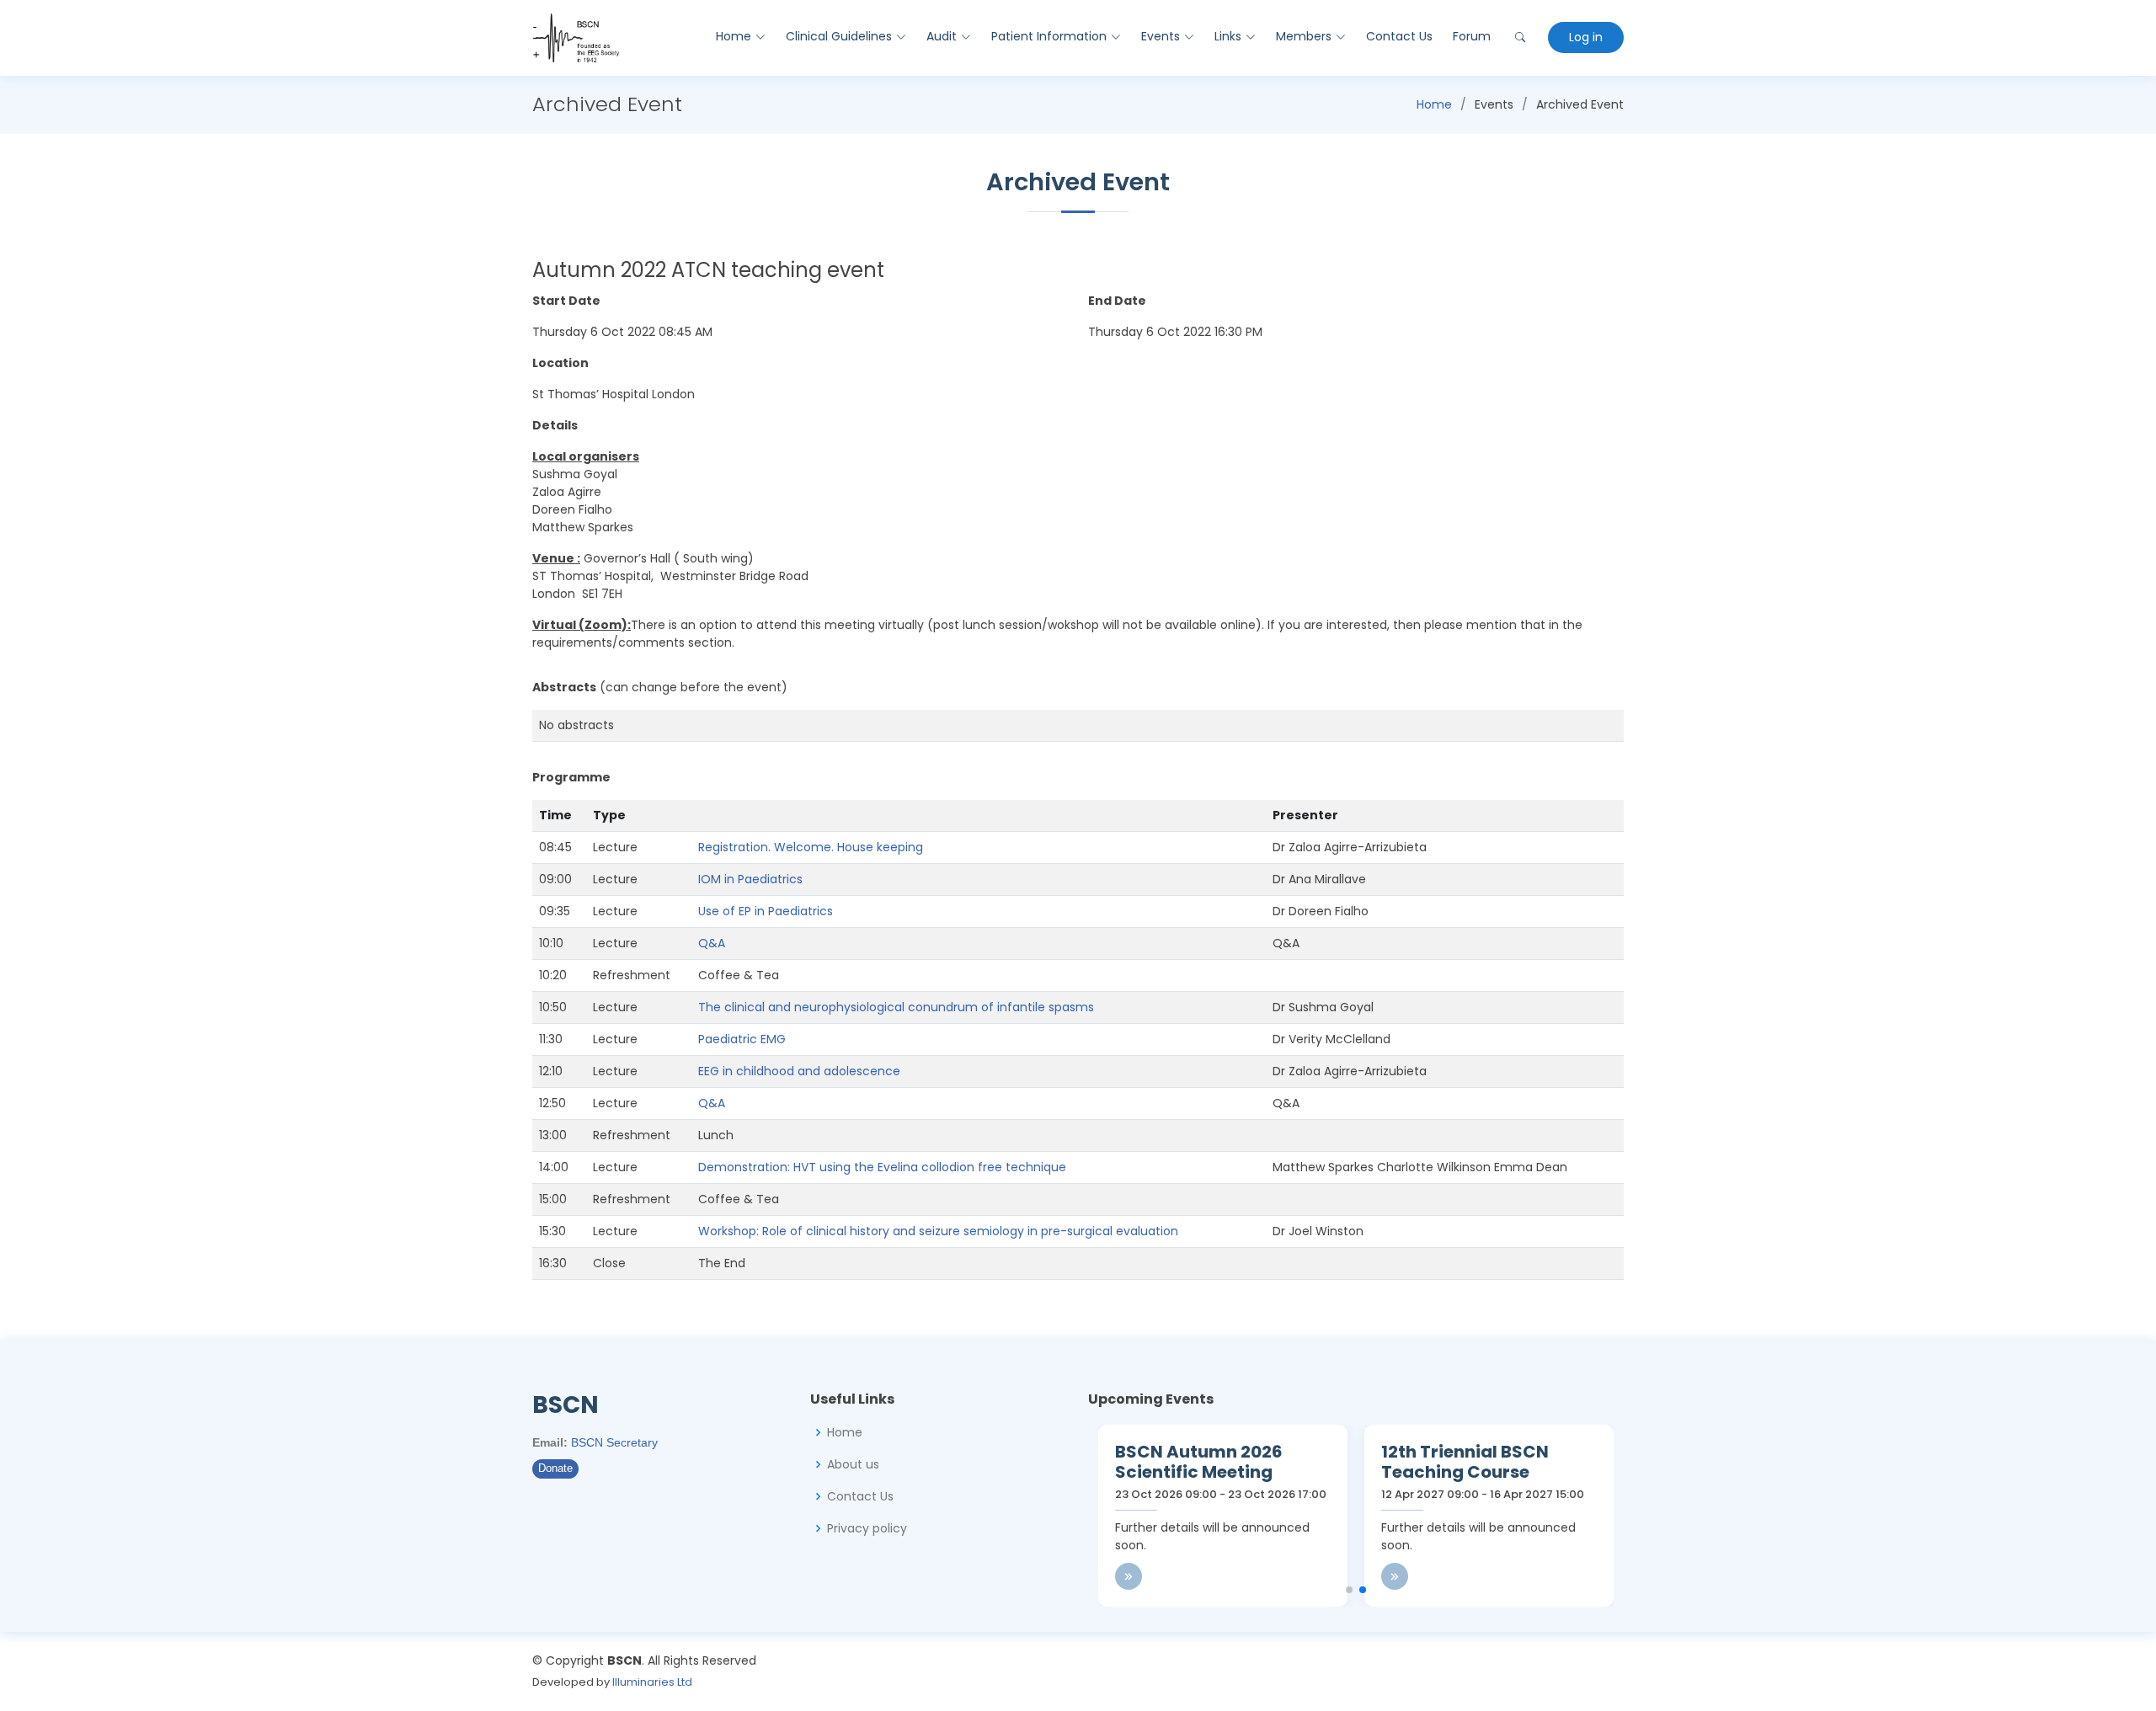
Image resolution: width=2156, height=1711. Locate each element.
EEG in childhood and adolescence (799, 1071)
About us (853, 1464)
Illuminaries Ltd (652, 1682)
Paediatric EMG (742, 1039)
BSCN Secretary (614, 1442)
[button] (1349, 1590)
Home (1434, 104)
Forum (1472, 36)
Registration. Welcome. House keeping (811, 847)
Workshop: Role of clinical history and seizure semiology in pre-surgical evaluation (938, 1231)
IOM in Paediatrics (750, 879)
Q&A (712, 943)
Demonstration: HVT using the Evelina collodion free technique (882, 1167)
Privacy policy (867, 1528)
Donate (555, 1468)
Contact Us (1399, 36)
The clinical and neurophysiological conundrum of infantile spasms (896, 1007)
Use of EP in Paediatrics (766, 911)
